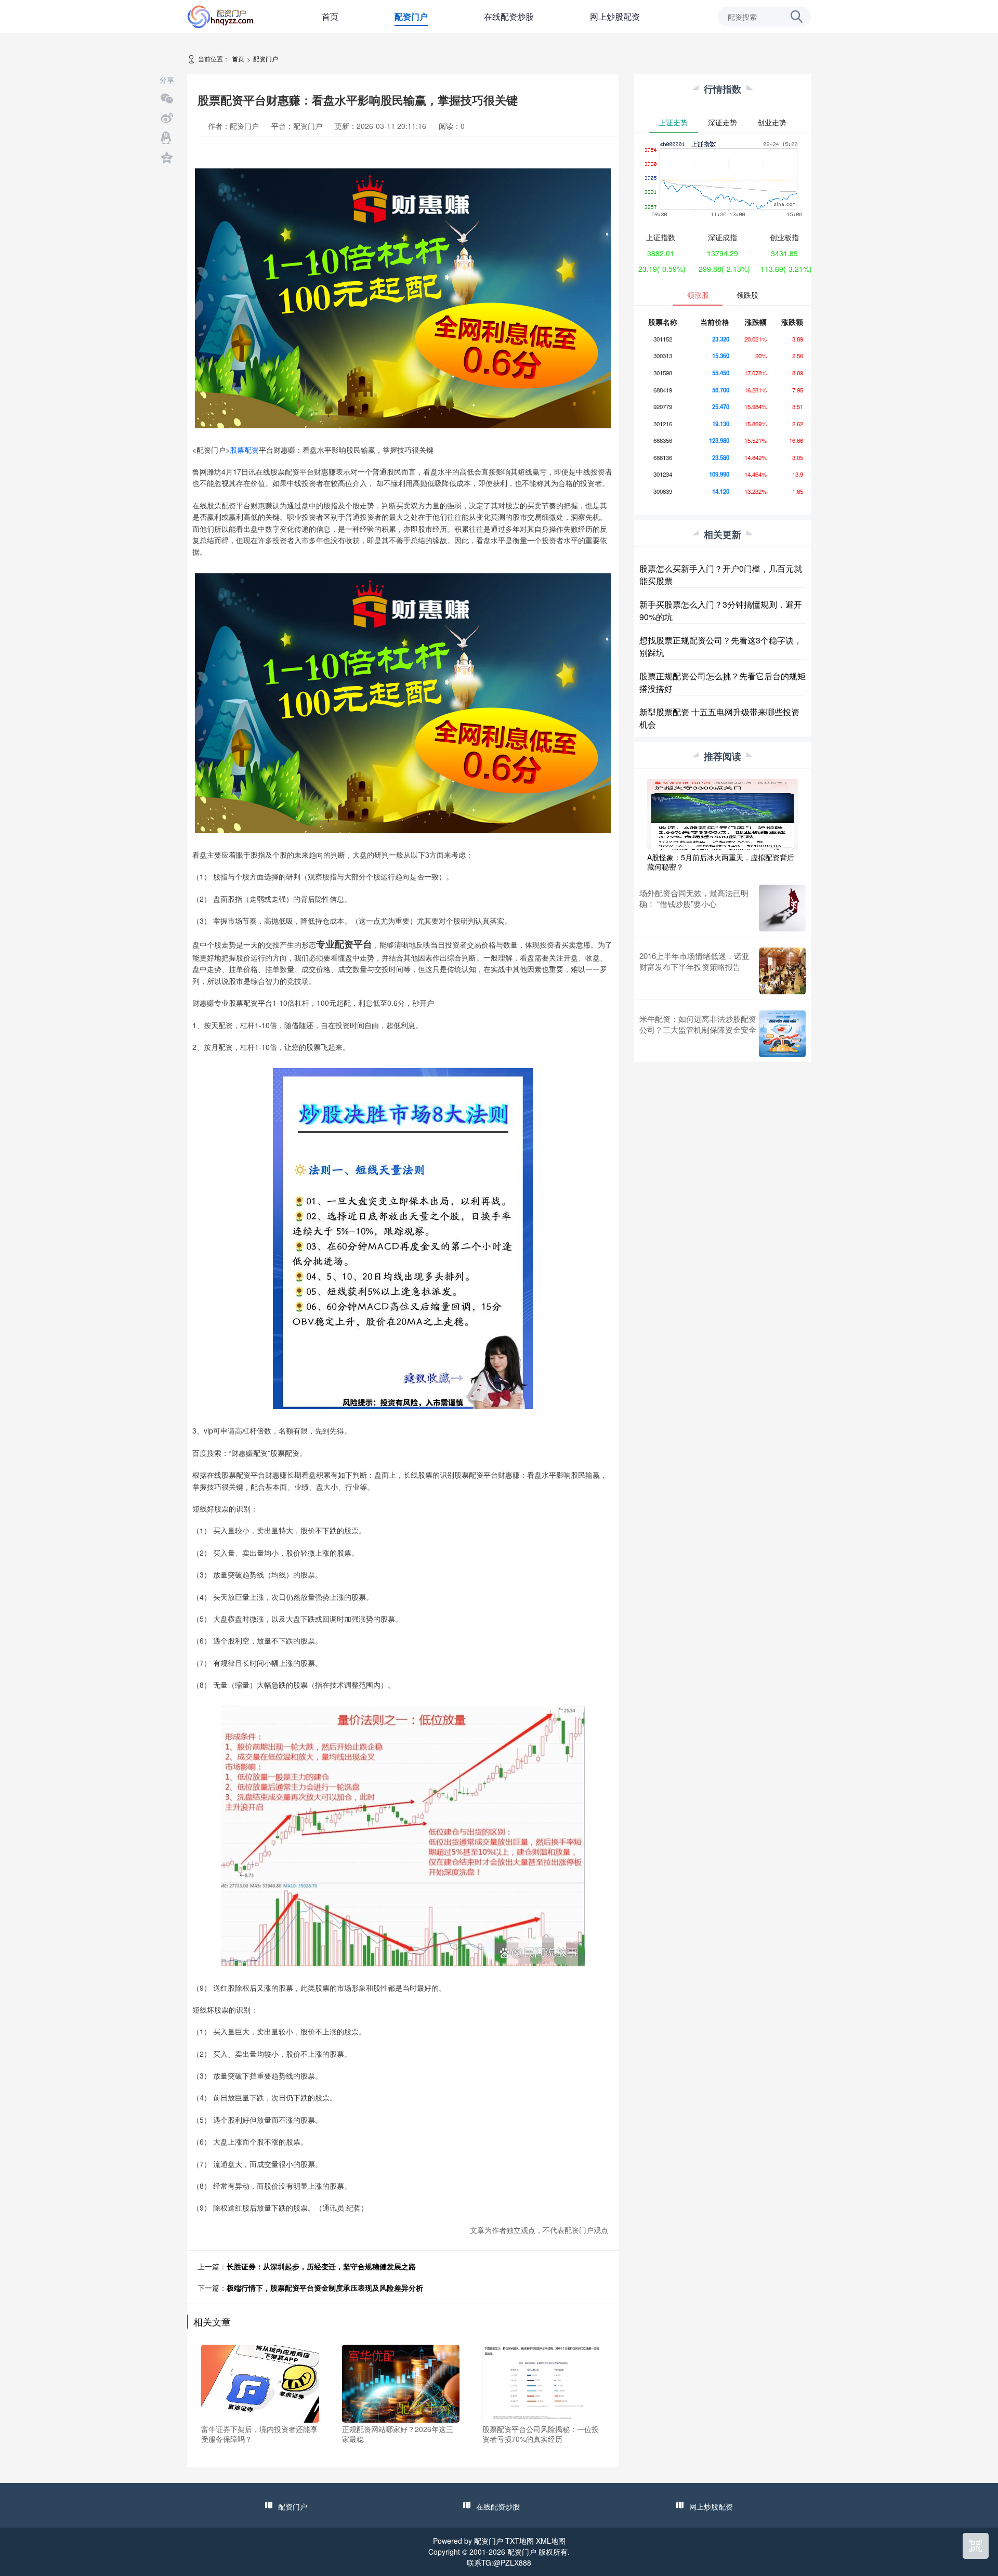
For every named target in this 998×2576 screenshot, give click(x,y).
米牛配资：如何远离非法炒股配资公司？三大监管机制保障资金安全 (698, 1024)
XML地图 (551, 2541)
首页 (330, 16)
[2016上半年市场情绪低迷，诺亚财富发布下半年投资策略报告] (782, 971)
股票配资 (244, 450)
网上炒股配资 (615, 16)
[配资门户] (221, 16)
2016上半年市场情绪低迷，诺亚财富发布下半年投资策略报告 (694, 961)
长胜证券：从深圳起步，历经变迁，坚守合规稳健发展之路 (321, 2266)
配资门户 (411, 16)
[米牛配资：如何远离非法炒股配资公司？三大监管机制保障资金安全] (782, 1034)
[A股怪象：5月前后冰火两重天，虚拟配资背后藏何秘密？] (723, 813)
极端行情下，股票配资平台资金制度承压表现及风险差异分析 (325, 2288)
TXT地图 (520, 2541)
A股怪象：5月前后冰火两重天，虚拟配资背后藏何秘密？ (721, 862)
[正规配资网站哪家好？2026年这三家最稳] (401, 2382)
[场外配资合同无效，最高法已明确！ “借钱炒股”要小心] (782, 908)
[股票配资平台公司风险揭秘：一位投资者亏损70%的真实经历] (541, 2382)
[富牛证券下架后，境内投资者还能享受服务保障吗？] (260, 2382)
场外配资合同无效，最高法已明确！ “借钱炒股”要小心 (694, 898)
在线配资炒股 (509, 16)
